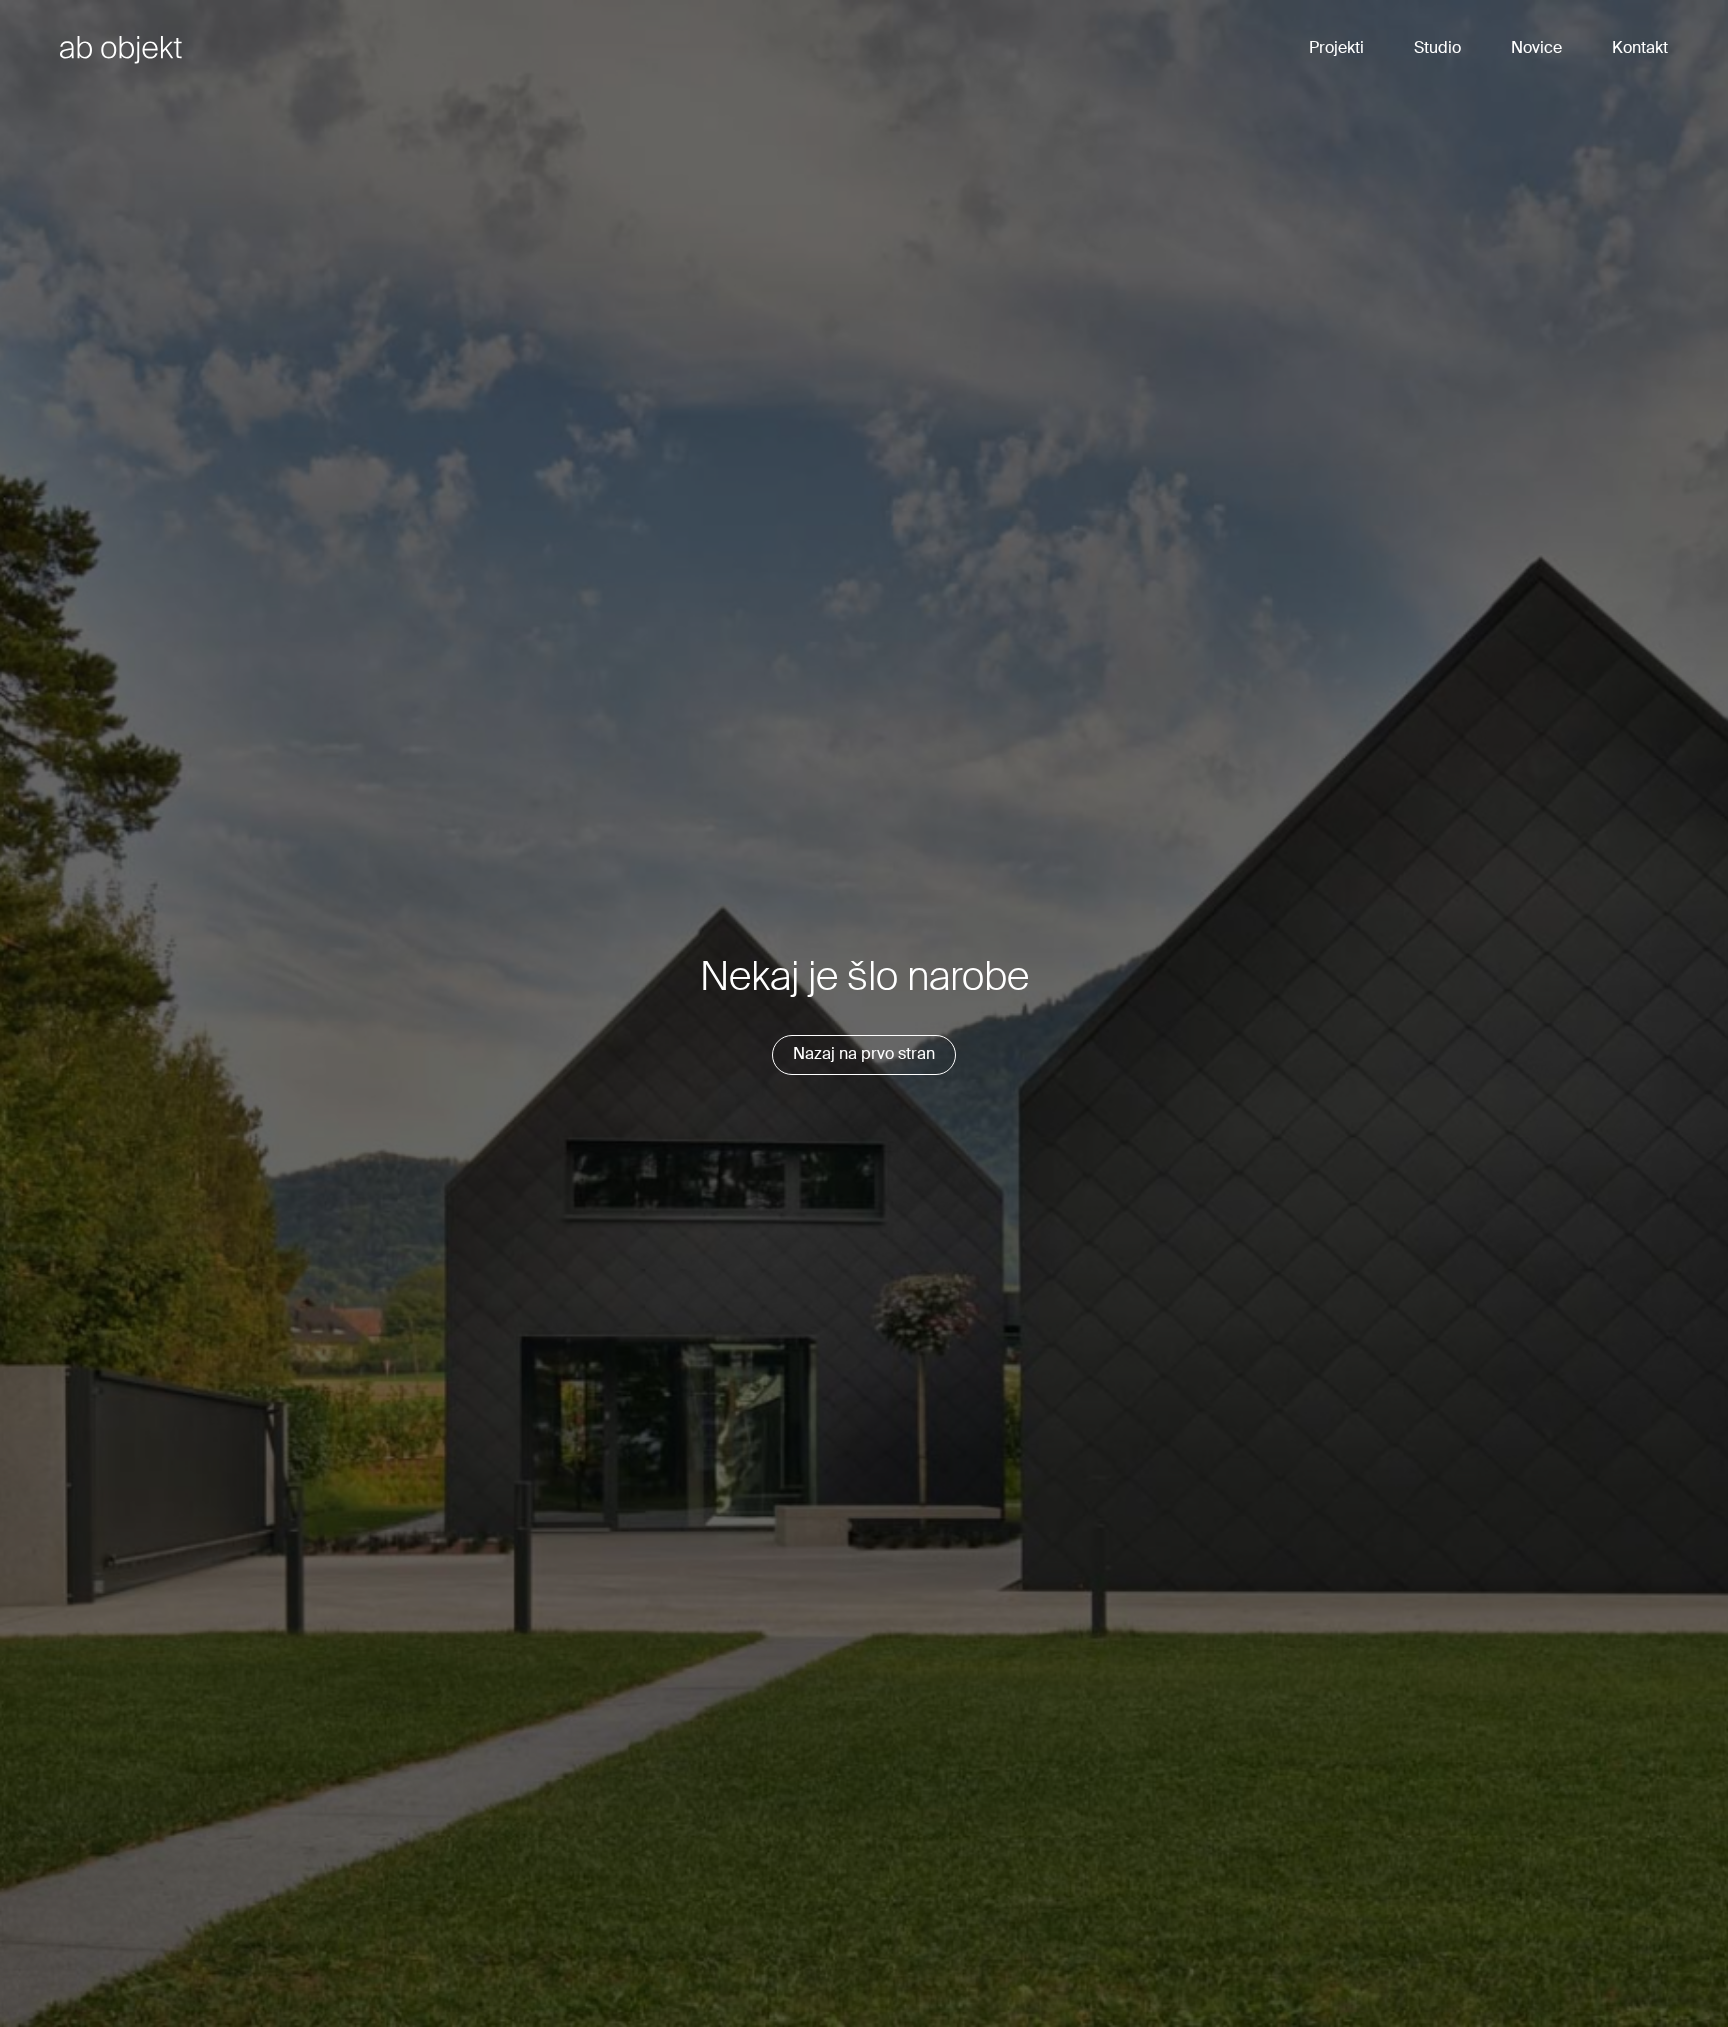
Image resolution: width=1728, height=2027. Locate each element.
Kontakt (1640, 49)
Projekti (1336, 49)
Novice (1536, 49)
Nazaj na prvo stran (864, 1055)
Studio (1437, 49)
